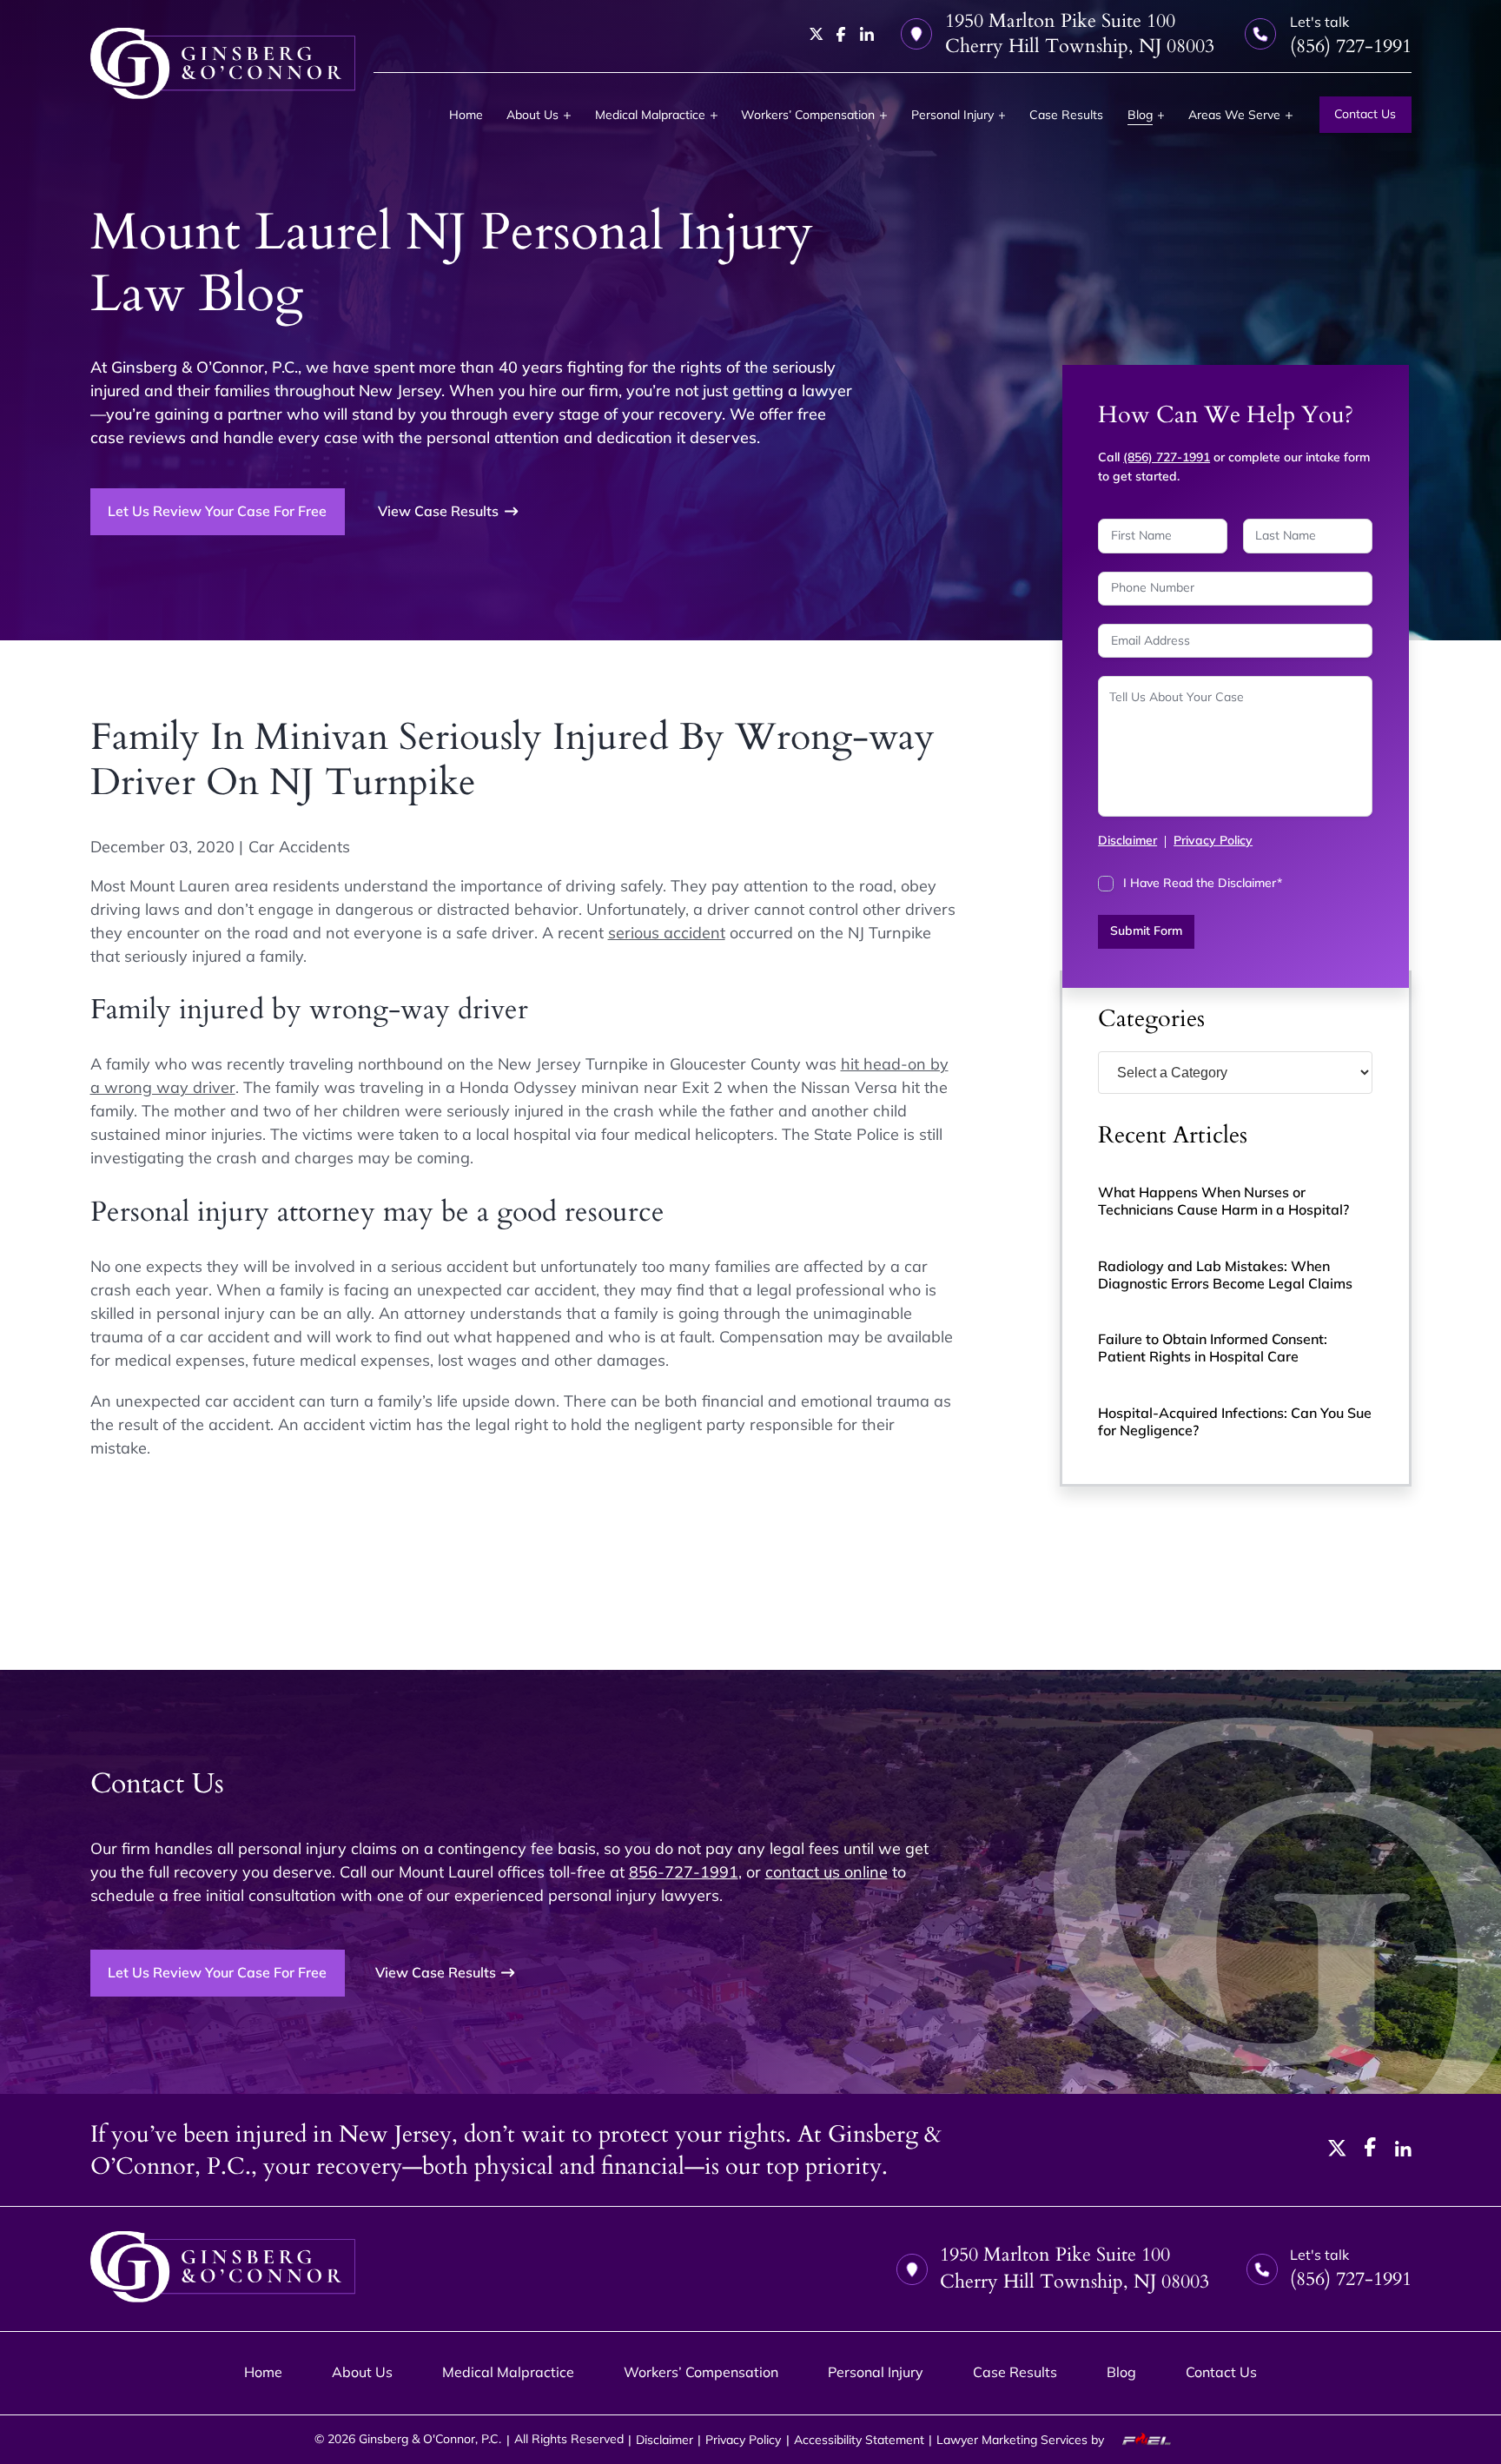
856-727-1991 (684, 1872)
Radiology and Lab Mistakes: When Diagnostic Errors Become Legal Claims (1225, 1275)
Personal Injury (952, 115)
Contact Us (1365, 114)
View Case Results (438, 511)
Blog (1140, 115)
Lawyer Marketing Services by (1022, 2440)
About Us (532, 115)
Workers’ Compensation (808, 115)
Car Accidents (299, 847)
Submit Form (1146, 931)
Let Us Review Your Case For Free (217, 511)
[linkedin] (867, 34)
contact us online (827, 1872)
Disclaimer (1127, 840)
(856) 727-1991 (1167, 457)
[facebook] (841, 35)
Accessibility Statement (859, 2440)
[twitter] (817, 34)
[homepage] (223, 63)
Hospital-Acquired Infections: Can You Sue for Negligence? (1235, 1421)
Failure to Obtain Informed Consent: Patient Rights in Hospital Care (1213, 1348)
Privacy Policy (1213, 840)
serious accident (667, 933)
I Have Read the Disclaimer (1203, 883)
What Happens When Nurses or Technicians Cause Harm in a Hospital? (1223, 1201)
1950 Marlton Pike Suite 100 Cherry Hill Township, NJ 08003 (1080, 34)
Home (466, 115)
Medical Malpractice (650, 115)
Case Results (1066, 115)
